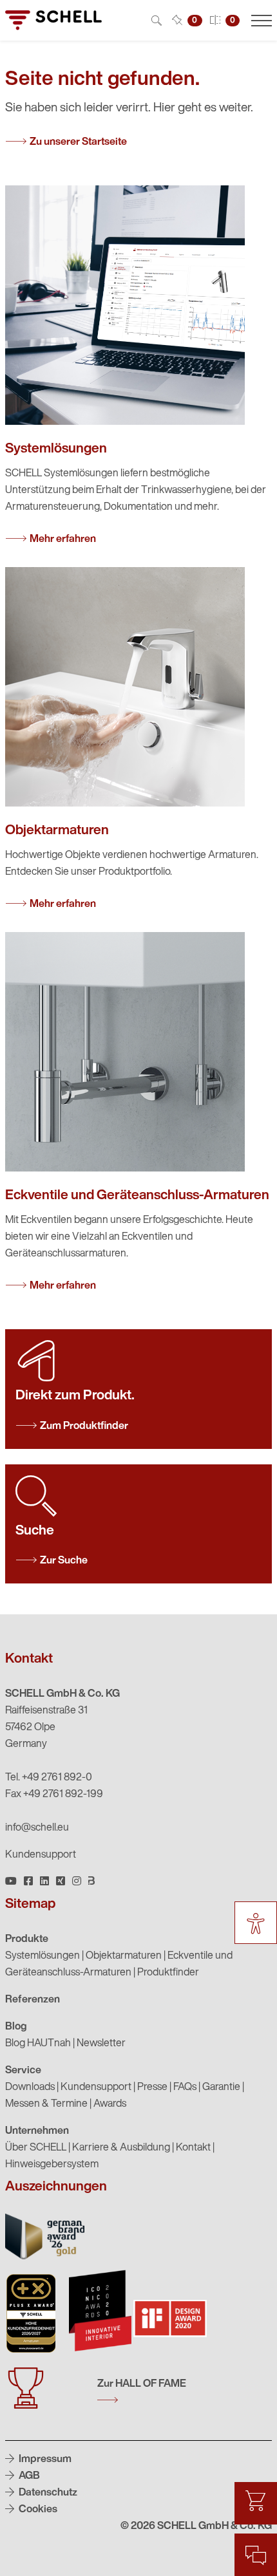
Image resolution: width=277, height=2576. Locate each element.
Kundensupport (41, 1855)
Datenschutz (47, 2493)
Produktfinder (168, 1973)
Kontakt (193, 2148)
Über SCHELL (36, 2148)
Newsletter (101, 2044)
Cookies (37, 2510)
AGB (28, 2476)
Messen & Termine (46, 2104)
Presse (152, 2087)
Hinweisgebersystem (52, 2165)
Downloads (30, 2087)
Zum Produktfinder (84, 1426)
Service (23, 2071)
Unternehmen (37, 2131)
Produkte (27, 1939)
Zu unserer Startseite (78, 142)
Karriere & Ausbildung (121, 2148)
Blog (16, 2027)
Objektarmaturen (124, 1956)
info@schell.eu (37, 1828)
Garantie (221, 2087)
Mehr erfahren (63, 539)
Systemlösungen (43, 1956)
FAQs (185, 2087)
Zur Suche (64, 1561)
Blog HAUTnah (38, 2044)
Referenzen (33, 2000)
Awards (110, 2104)
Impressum (44, 2459)
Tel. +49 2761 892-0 (49, 1778)
